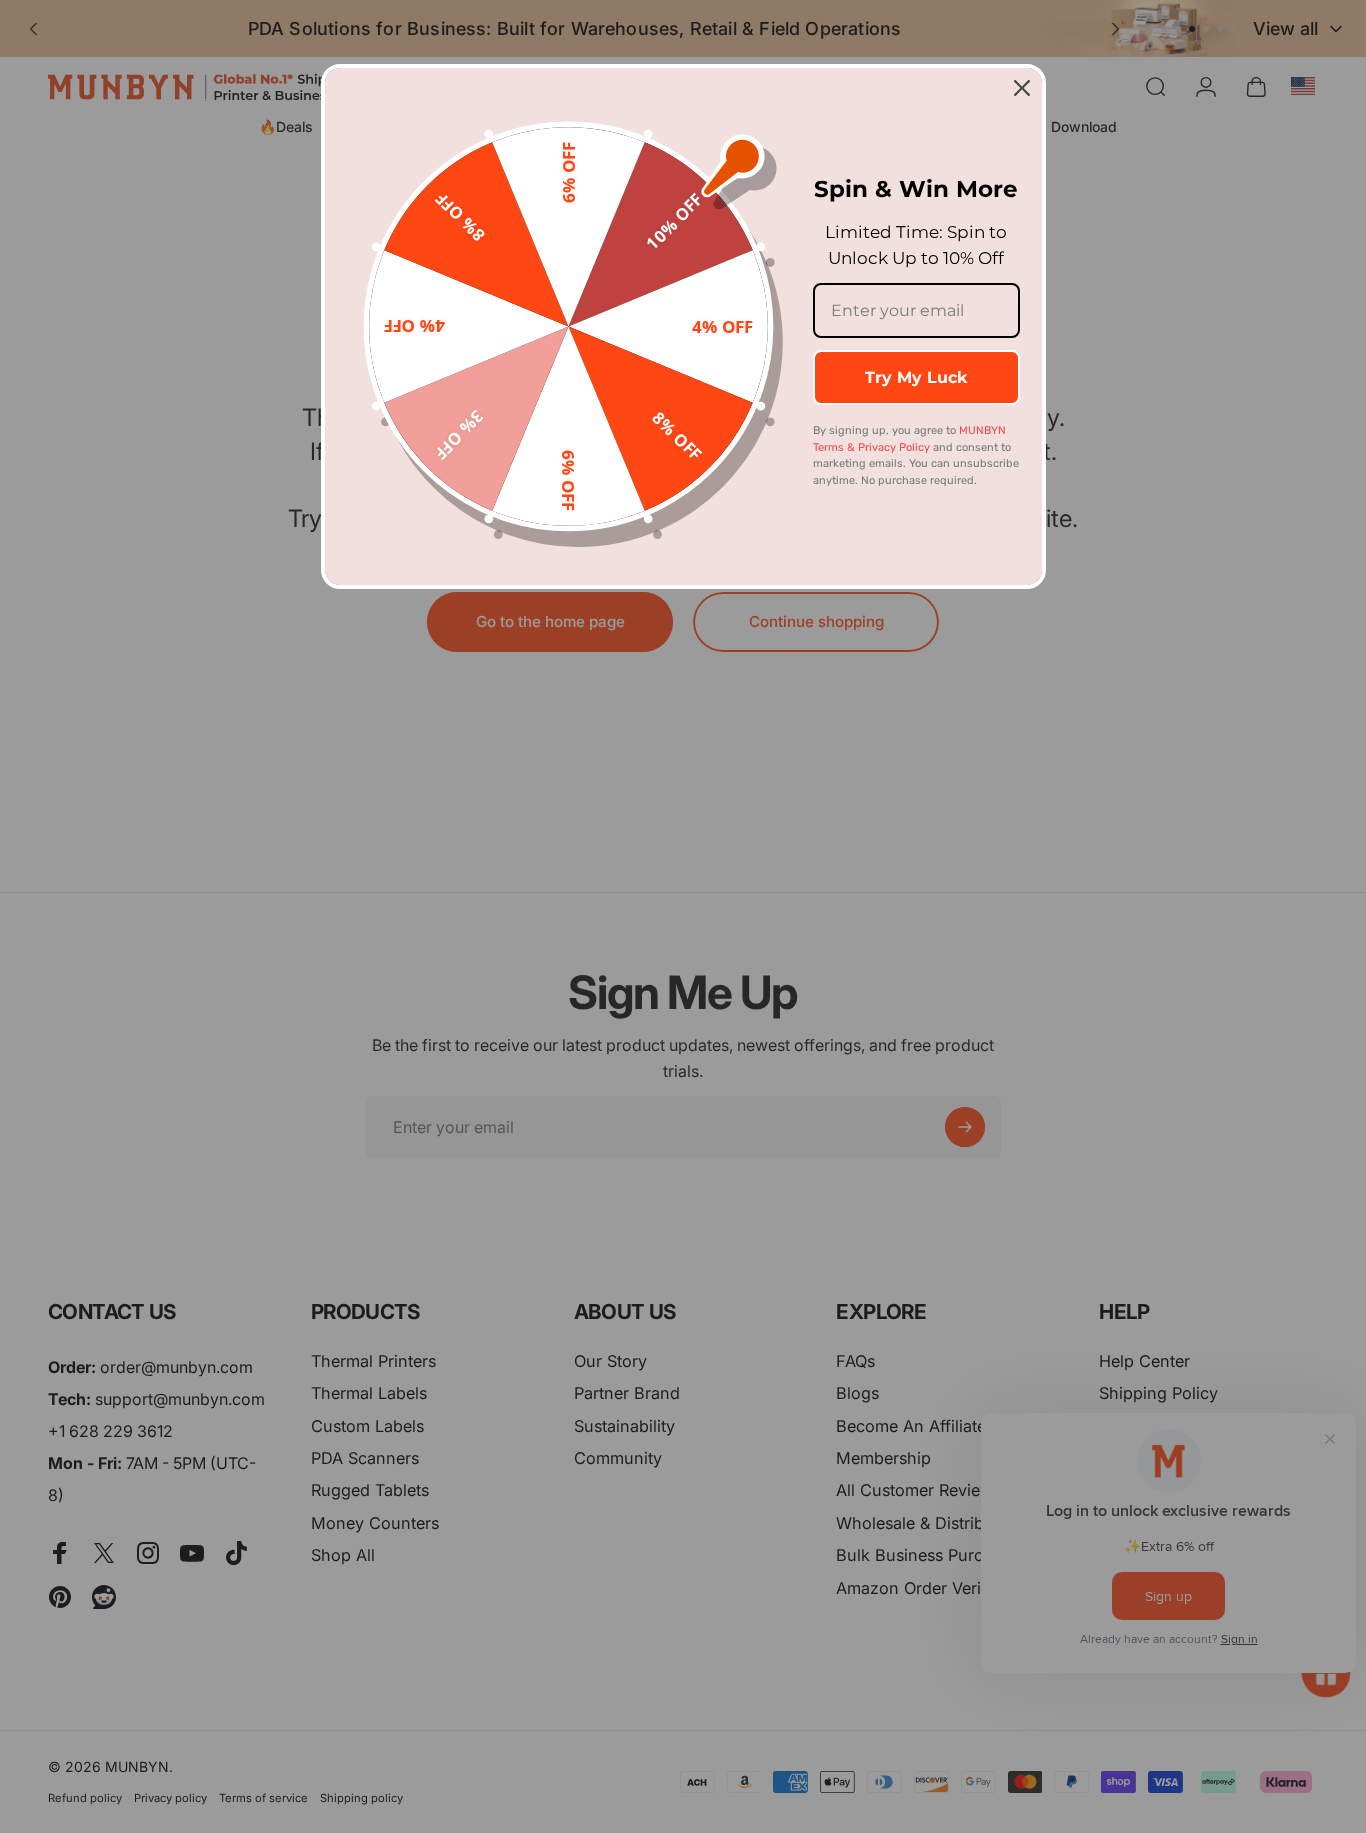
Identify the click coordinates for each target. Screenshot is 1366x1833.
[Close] (1022, 88)
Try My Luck (916, 377)
